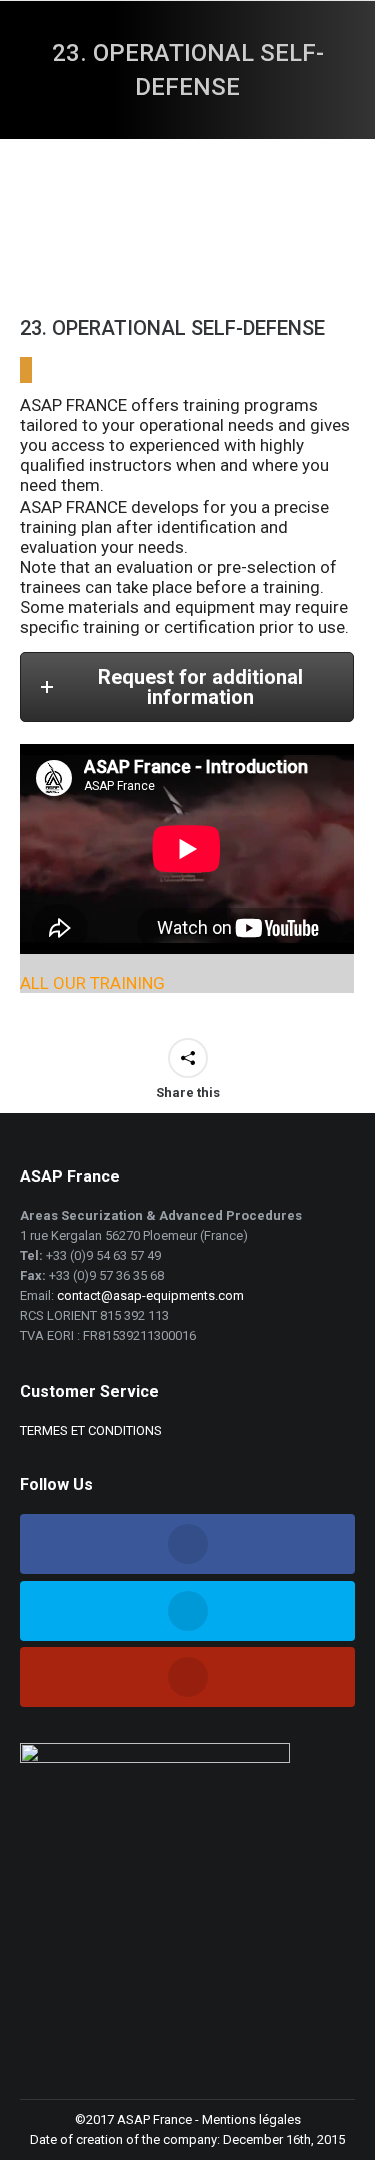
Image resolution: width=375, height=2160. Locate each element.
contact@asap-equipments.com (150, 1295)
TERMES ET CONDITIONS (91, 1430)
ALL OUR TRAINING (92, 983)
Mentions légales (251, 2119)
